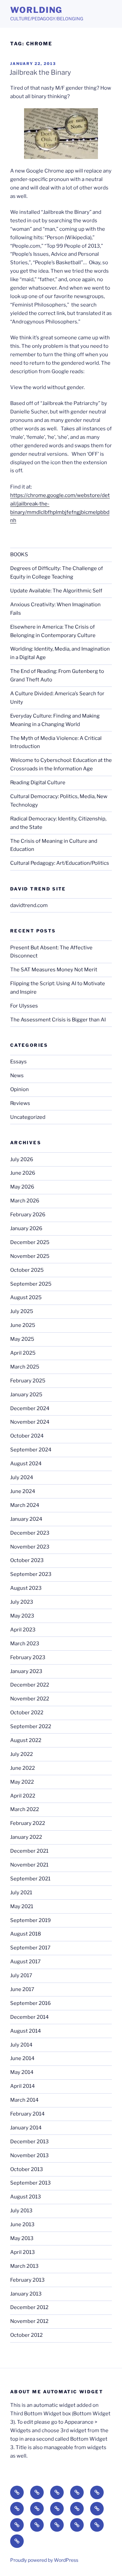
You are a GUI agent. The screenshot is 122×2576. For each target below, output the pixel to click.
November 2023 (30, 1547)
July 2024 (22, 1477)
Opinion (19, 1089)
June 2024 (23, 1491)
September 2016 (30, 2003)
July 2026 (22, 1159)
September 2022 (31, 1726)
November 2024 (30, 1422)
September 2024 (31, 1450)
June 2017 (22, 1989)
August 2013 (26, 2197)
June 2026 (23, 1173)
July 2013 (21, 2211)
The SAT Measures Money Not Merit (54, 970)
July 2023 (22, 1602)
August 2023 (26, 1588)
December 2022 (30, 1685)
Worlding (36, 10)
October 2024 (27, 1436)
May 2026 (22, 1187)
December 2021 (29, 1851)
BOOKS (19, 555)
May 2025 (22, 1339)
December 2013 (29, 2142)
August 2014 (26, 2031)
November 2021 (29, 1865)
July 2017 (21, 1975)
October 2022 (27, 1713)
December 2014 (29, 2017)
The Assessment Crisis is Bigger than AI (58, 1020)
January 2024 (26, 1519)
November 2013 (29, 2155)
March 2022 (25, 1809)
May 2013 (22, 2238)
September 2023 (31, 1574)
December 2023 (30, 1533)
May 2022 (22, 1782)
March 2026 (25, 1201)
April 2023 (23, 1630)
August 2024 (26, 1464)
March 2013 (24, 2266)
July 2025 (22, 1311)
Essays (18, 1062)
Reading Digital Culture (38, 783)
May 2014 (22, 2072)
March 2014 (24, 2100)
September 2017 (30, 1948)
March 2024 (25, 1505)
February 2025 (28, 1381)
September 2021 (30, 1879)
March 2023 (25, 1644)
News (17, 1076)
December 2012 (29, 2307)
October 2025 (27, 1270)
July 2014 (21, 2045)
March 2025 (25, 1367)
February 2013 (27, 2280)
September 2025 (31, 1284)
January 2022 (26, 1837)
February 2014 (27, 2114)
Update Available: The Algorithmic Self (56, 591)
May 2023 (22, 1616)
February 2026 (28, 1215)
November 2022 (30, 1699)
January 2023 (26, 1671)
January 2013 (26, 2294)
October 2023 (27, 1560)
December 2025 (30, 1242)
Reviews (20, 1103)
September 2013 (30, 2183)
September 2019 (30, 1920)
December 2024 (30, 1408)
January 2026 (26, 1228)
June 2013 (22, 2224)
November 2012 (29, 2321)
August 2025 (26, 1297)
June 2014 (22, 2058)
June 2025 (23, 1325)
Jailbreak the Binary (40, 72)
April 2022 (23, 1796)
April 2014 (23, 2086)
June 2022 (23, 1768)
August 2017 (25, 1962)
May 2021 (22, 1906)
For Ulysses (24, 1006)
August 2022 (26, 1740)
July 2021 (21, 1893)
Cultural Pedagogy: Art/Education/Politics (60, 863)
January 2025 (26, 1395)
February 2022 (28, 1823)
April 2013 (23, 2252)
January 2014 (26, 2128)
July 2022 (22, 1754)
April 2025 (23, 1353)
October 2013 (27, 2169)
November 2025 (30, 1256)
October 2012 (26, 2335)
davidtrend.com (29, 905)
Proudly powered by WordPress (44, 2560)
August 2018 (26, 1934)
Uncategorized (28, 1117)
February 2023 (28, 1657)
